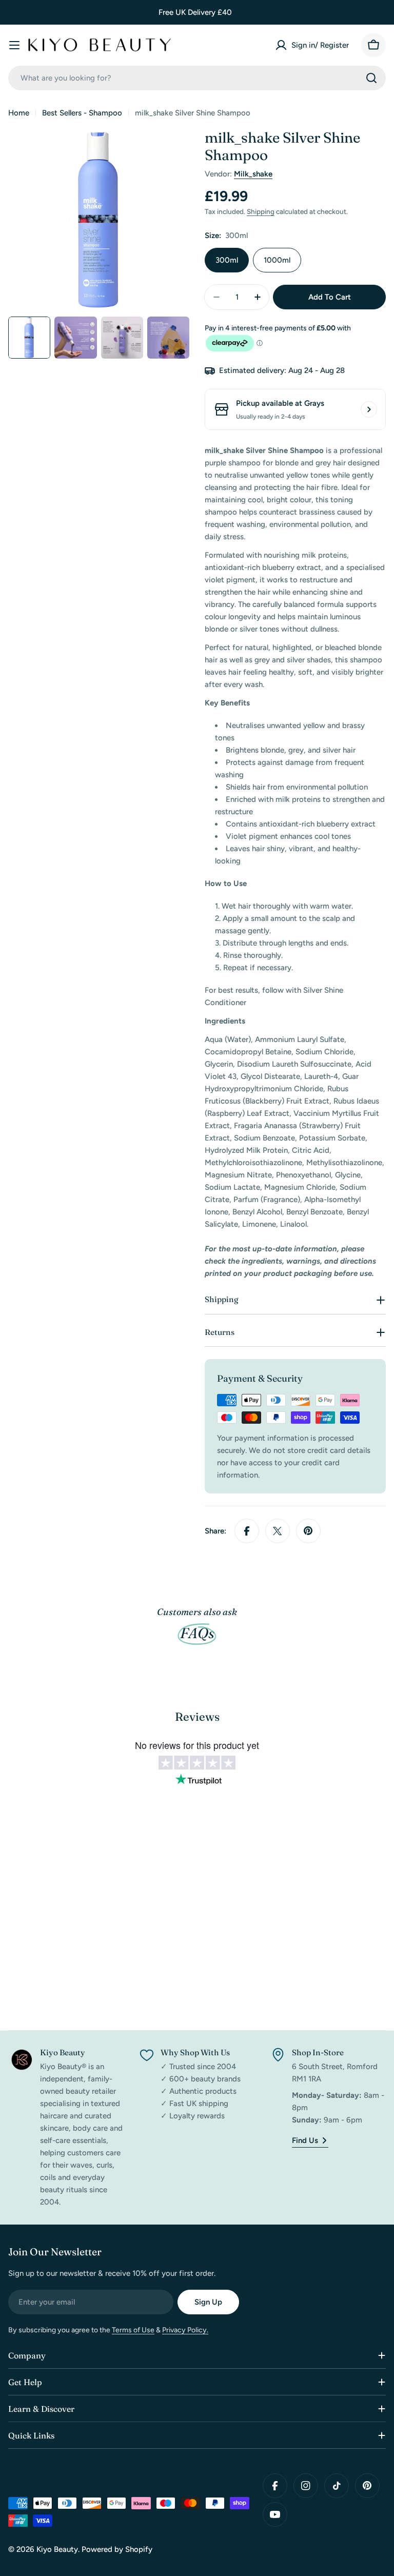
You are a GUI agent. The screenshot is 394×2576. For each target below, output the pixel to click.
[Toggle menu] (14, 45)
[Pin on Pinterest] (308, 1531)
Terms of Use (133, 2330)
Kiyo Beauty (57, 2549)
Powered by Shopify (117, 2549)
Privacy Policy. (185, 2330)
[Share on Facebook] (247, 1531)
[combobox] (197, 78)
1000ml (277, 260)
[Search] (371, 78)
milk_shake (253, 174)
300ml (227, 260)
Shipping (261, 211)
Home (19, 113)
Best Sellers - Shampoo (82, 113)
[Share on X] (278, 1531)
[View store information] (369, 409)
